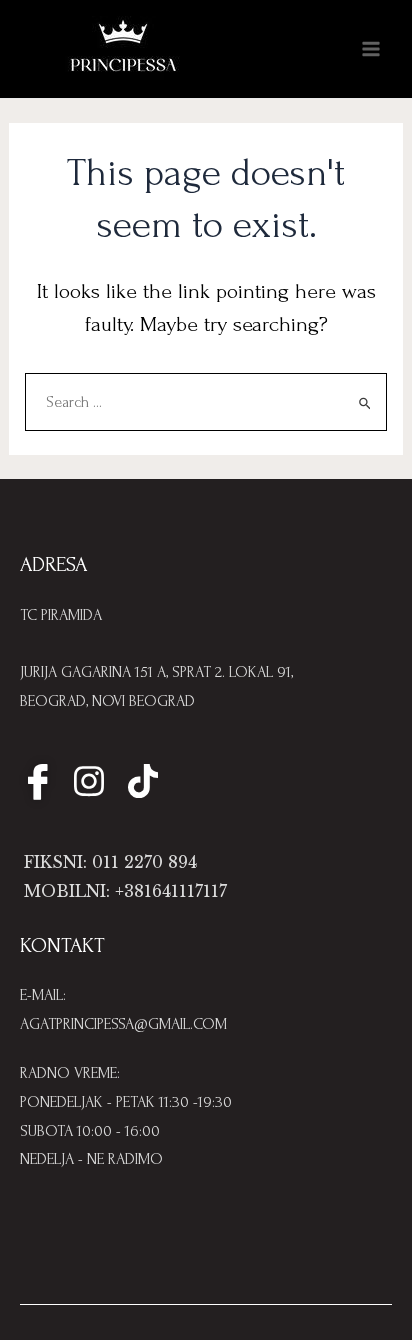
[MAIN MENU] (371, 49)
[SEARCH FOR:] (206, 402)
